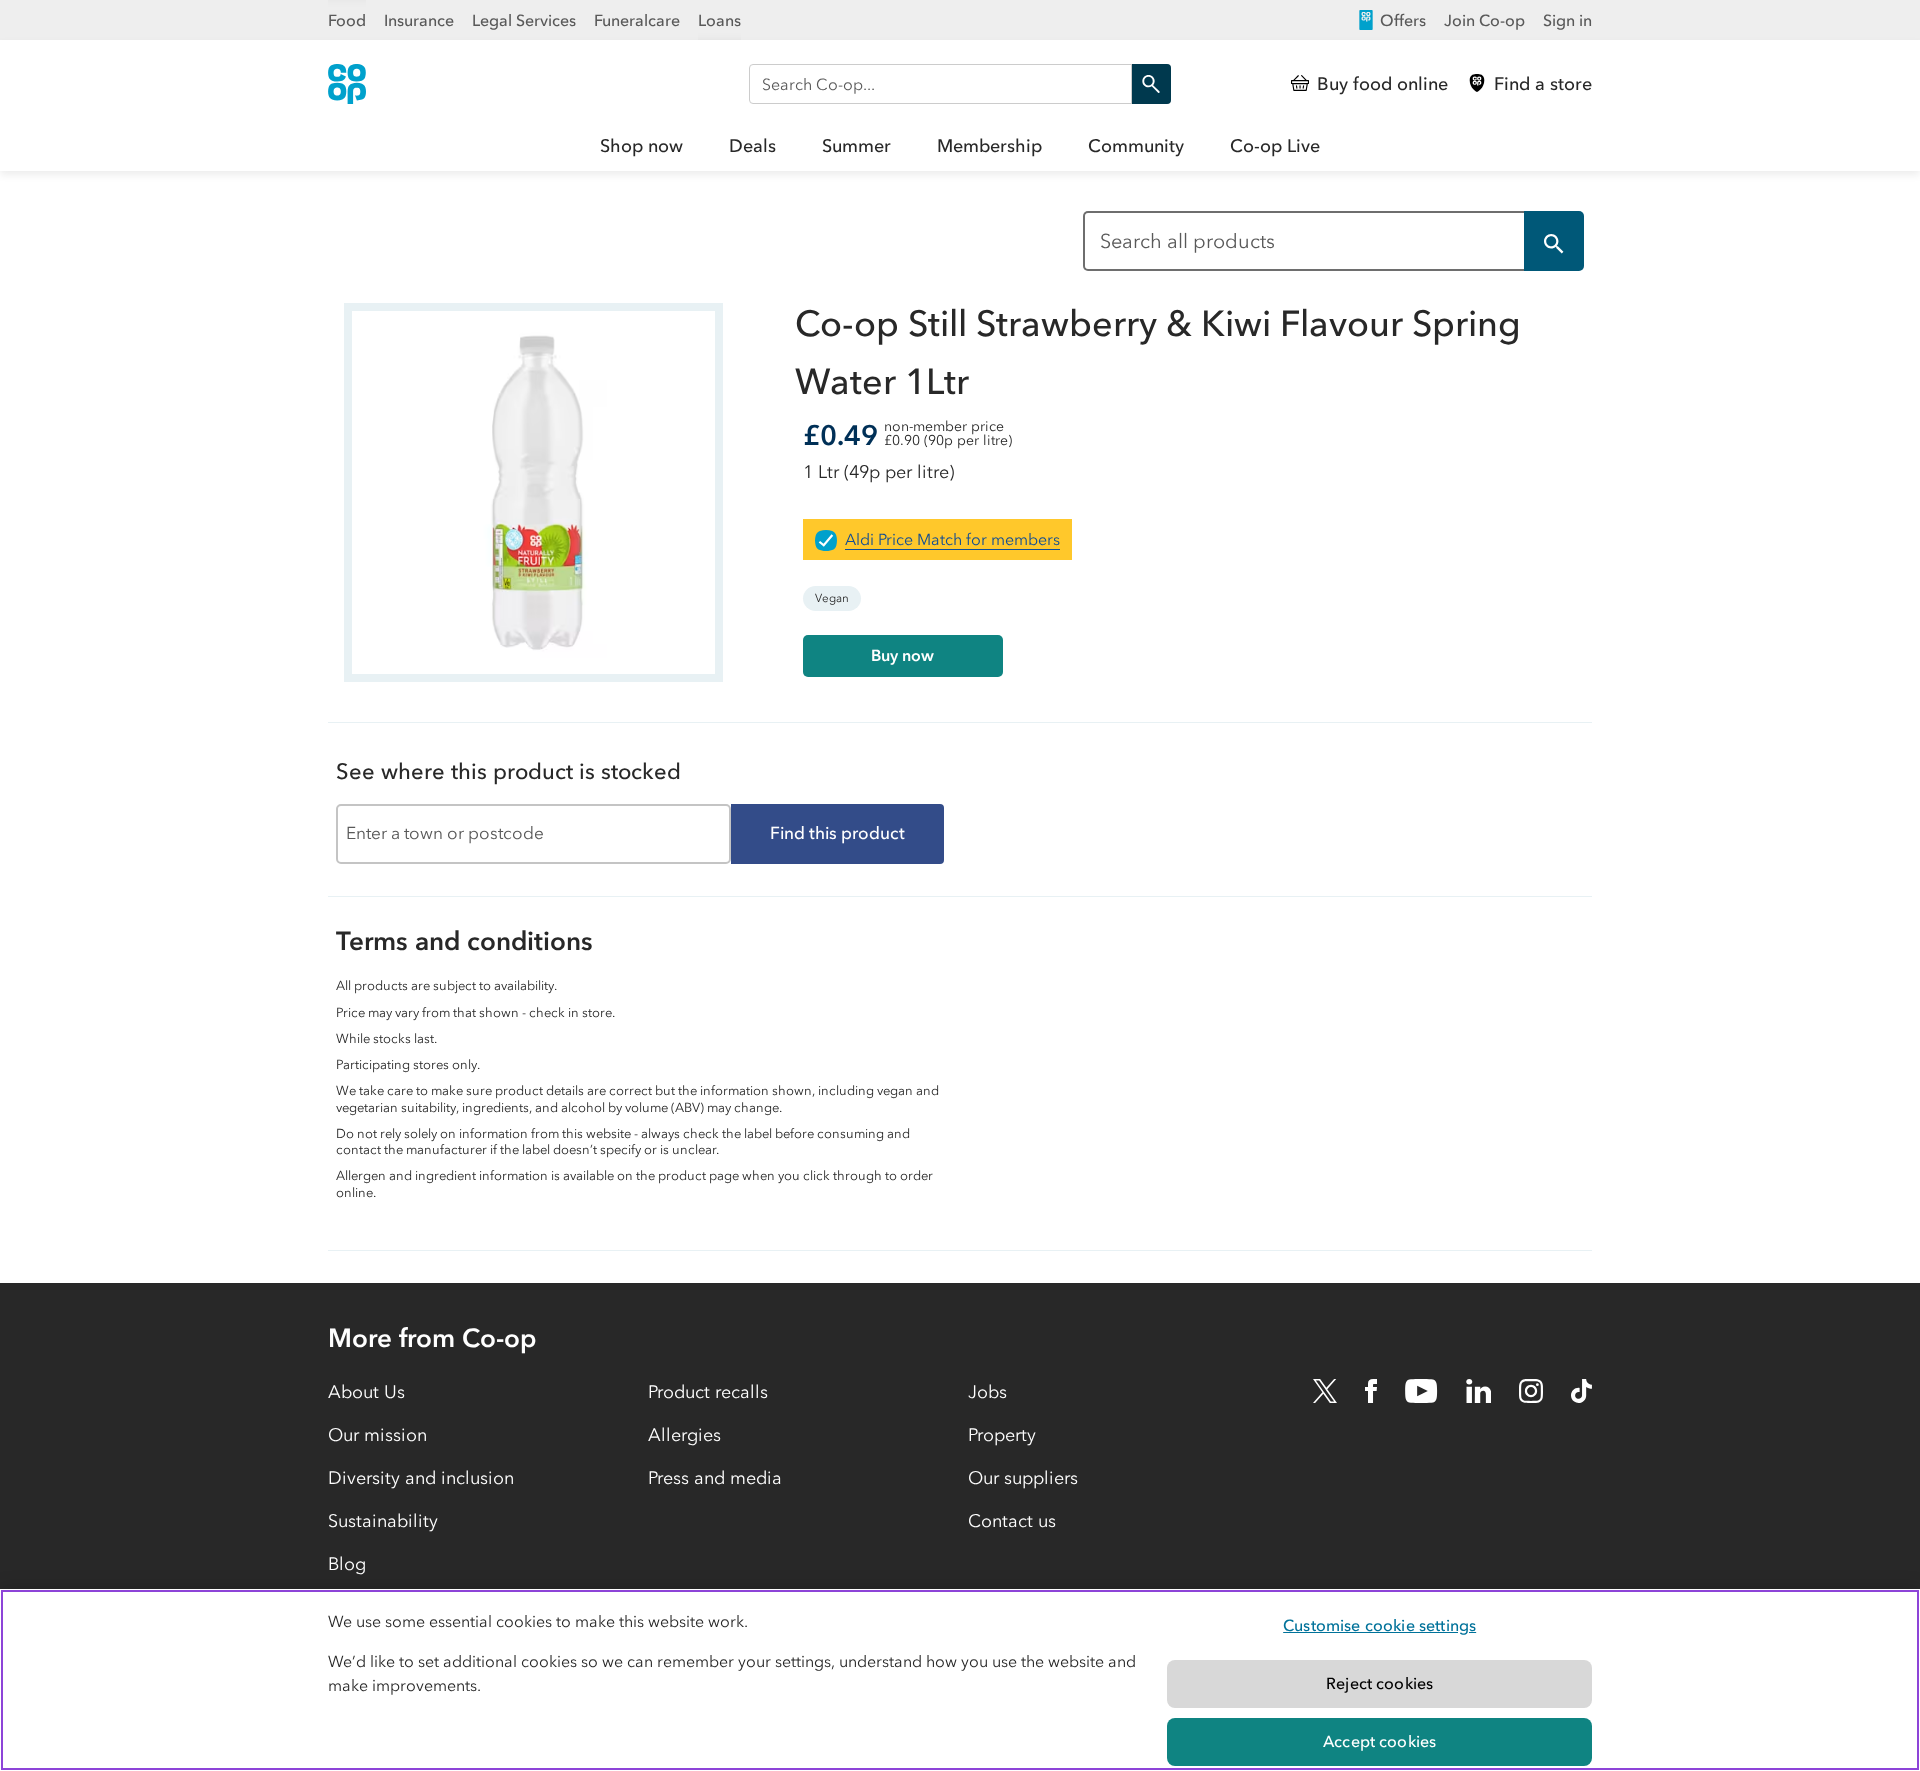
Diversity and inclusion (421, 1478)
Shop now (641, 146)
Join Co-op (1484, 20)
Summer (856, 146)
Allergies (684, 1435)
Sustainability (383, 1521)
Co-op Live (1275, 146)
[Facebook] (1371, 1391)
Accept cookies (1379, 1741)
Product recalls (708, 1392)
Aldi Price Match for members (952, 539)
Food (347, 20)
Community (1136, 146)
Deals (752, 146)
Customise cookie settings (1379, 1625)
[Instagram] (1531, 1391)
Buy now (902, 655)
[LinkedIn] (1479, 1391)
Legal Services (524, 20)
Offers (1403, 20)
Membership (989, 146)
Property (1002, 1435)
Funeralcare (637, 20)
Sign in (1567, 20)
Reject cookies (1379, 1683)
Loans (719, 20)
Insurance (419, 20)
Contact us (1012, 1521)
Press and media (715, 1478)
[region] (960, 1680)
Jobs (987, 1392)
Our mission (377, 1435)
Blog (347, 1564)
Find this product (837, 833)
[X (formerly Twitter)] (1325, 1391)
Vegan (832, 598)
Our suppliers (1023, 1478)
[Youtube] (1421, 1391)
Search (1151, 84)
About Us (366, 1392)
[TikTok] (1581, 1391)
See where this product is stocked (508, 771)
